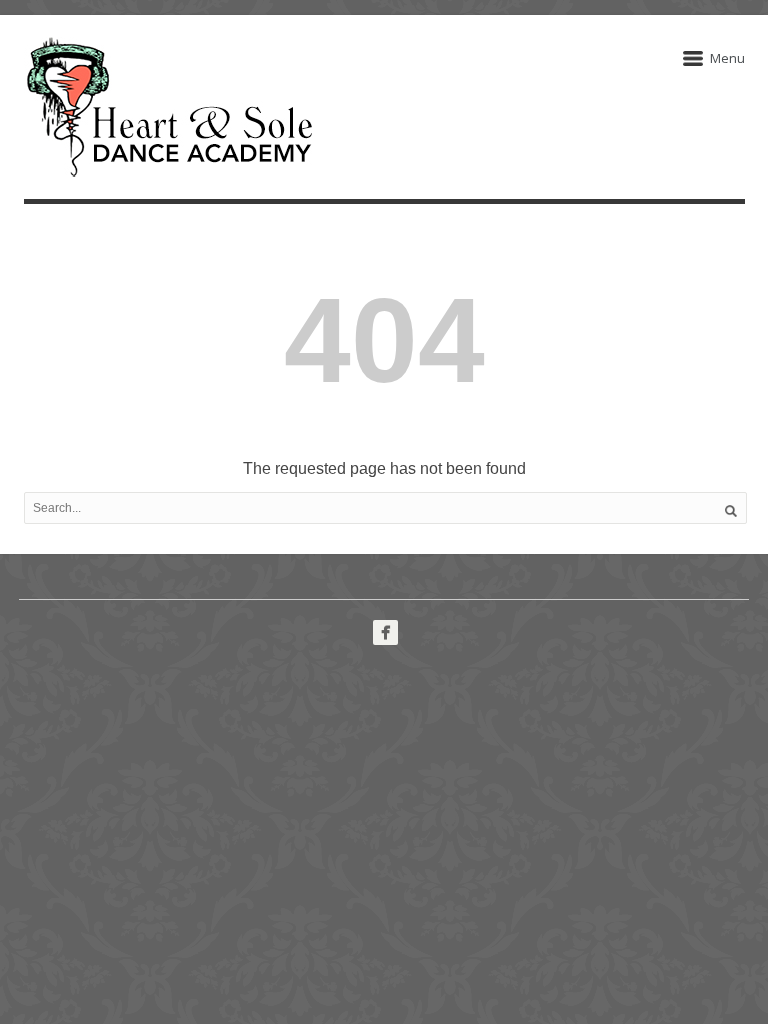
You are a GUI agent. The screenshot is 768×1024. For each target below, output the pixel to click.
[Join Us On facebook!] (385, 632)
